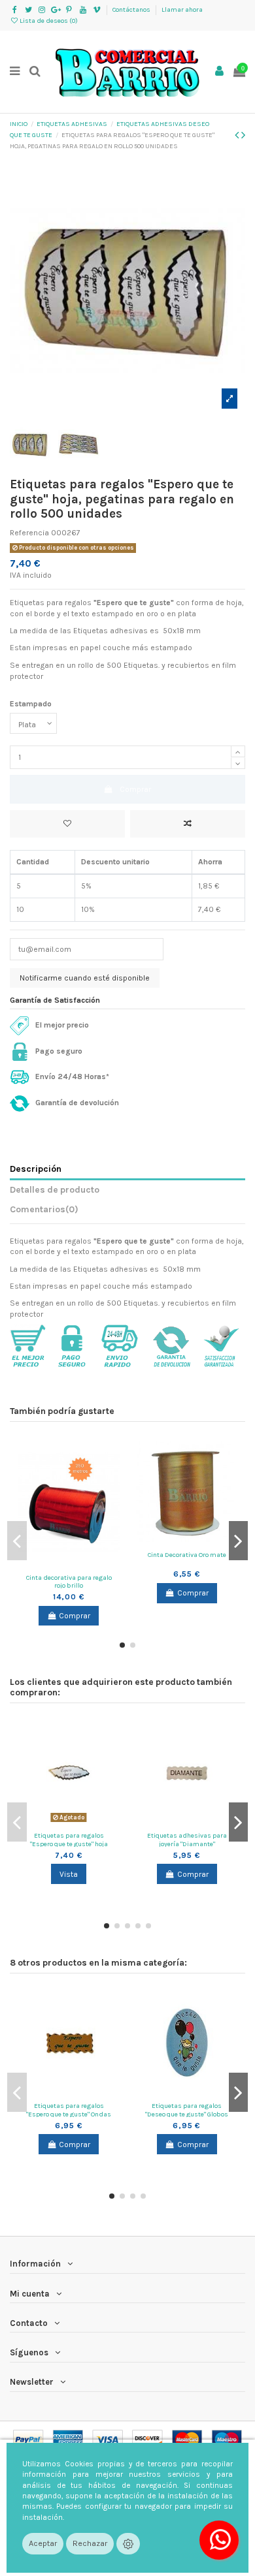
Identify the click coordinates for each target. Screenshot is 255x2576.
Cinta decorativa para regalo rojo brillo (69, 1582)
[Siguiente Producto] (243, 135)
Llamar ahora (182, 10)
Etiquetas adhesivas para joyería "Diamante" (187, 1840)
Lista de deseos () (48, 21)
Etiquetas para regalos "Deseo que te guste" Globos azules (187, 2114)
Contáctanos (132, 10)
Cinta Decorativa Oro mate (187, 1555)
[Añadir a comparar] (188, 824)
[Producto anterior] (238, 135)
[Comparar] (69, 1564)
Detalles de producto (55, 1189)
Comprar (135, 789)
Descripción (36, 1169)
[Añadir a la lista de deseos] (67, 824)
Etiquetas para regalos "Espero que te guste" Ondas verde (69, 2114)
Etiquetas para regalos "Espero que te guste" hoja (69, 1840)
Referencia (29, 533)
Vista (69, 1874)
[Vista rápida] (84, 1564)
